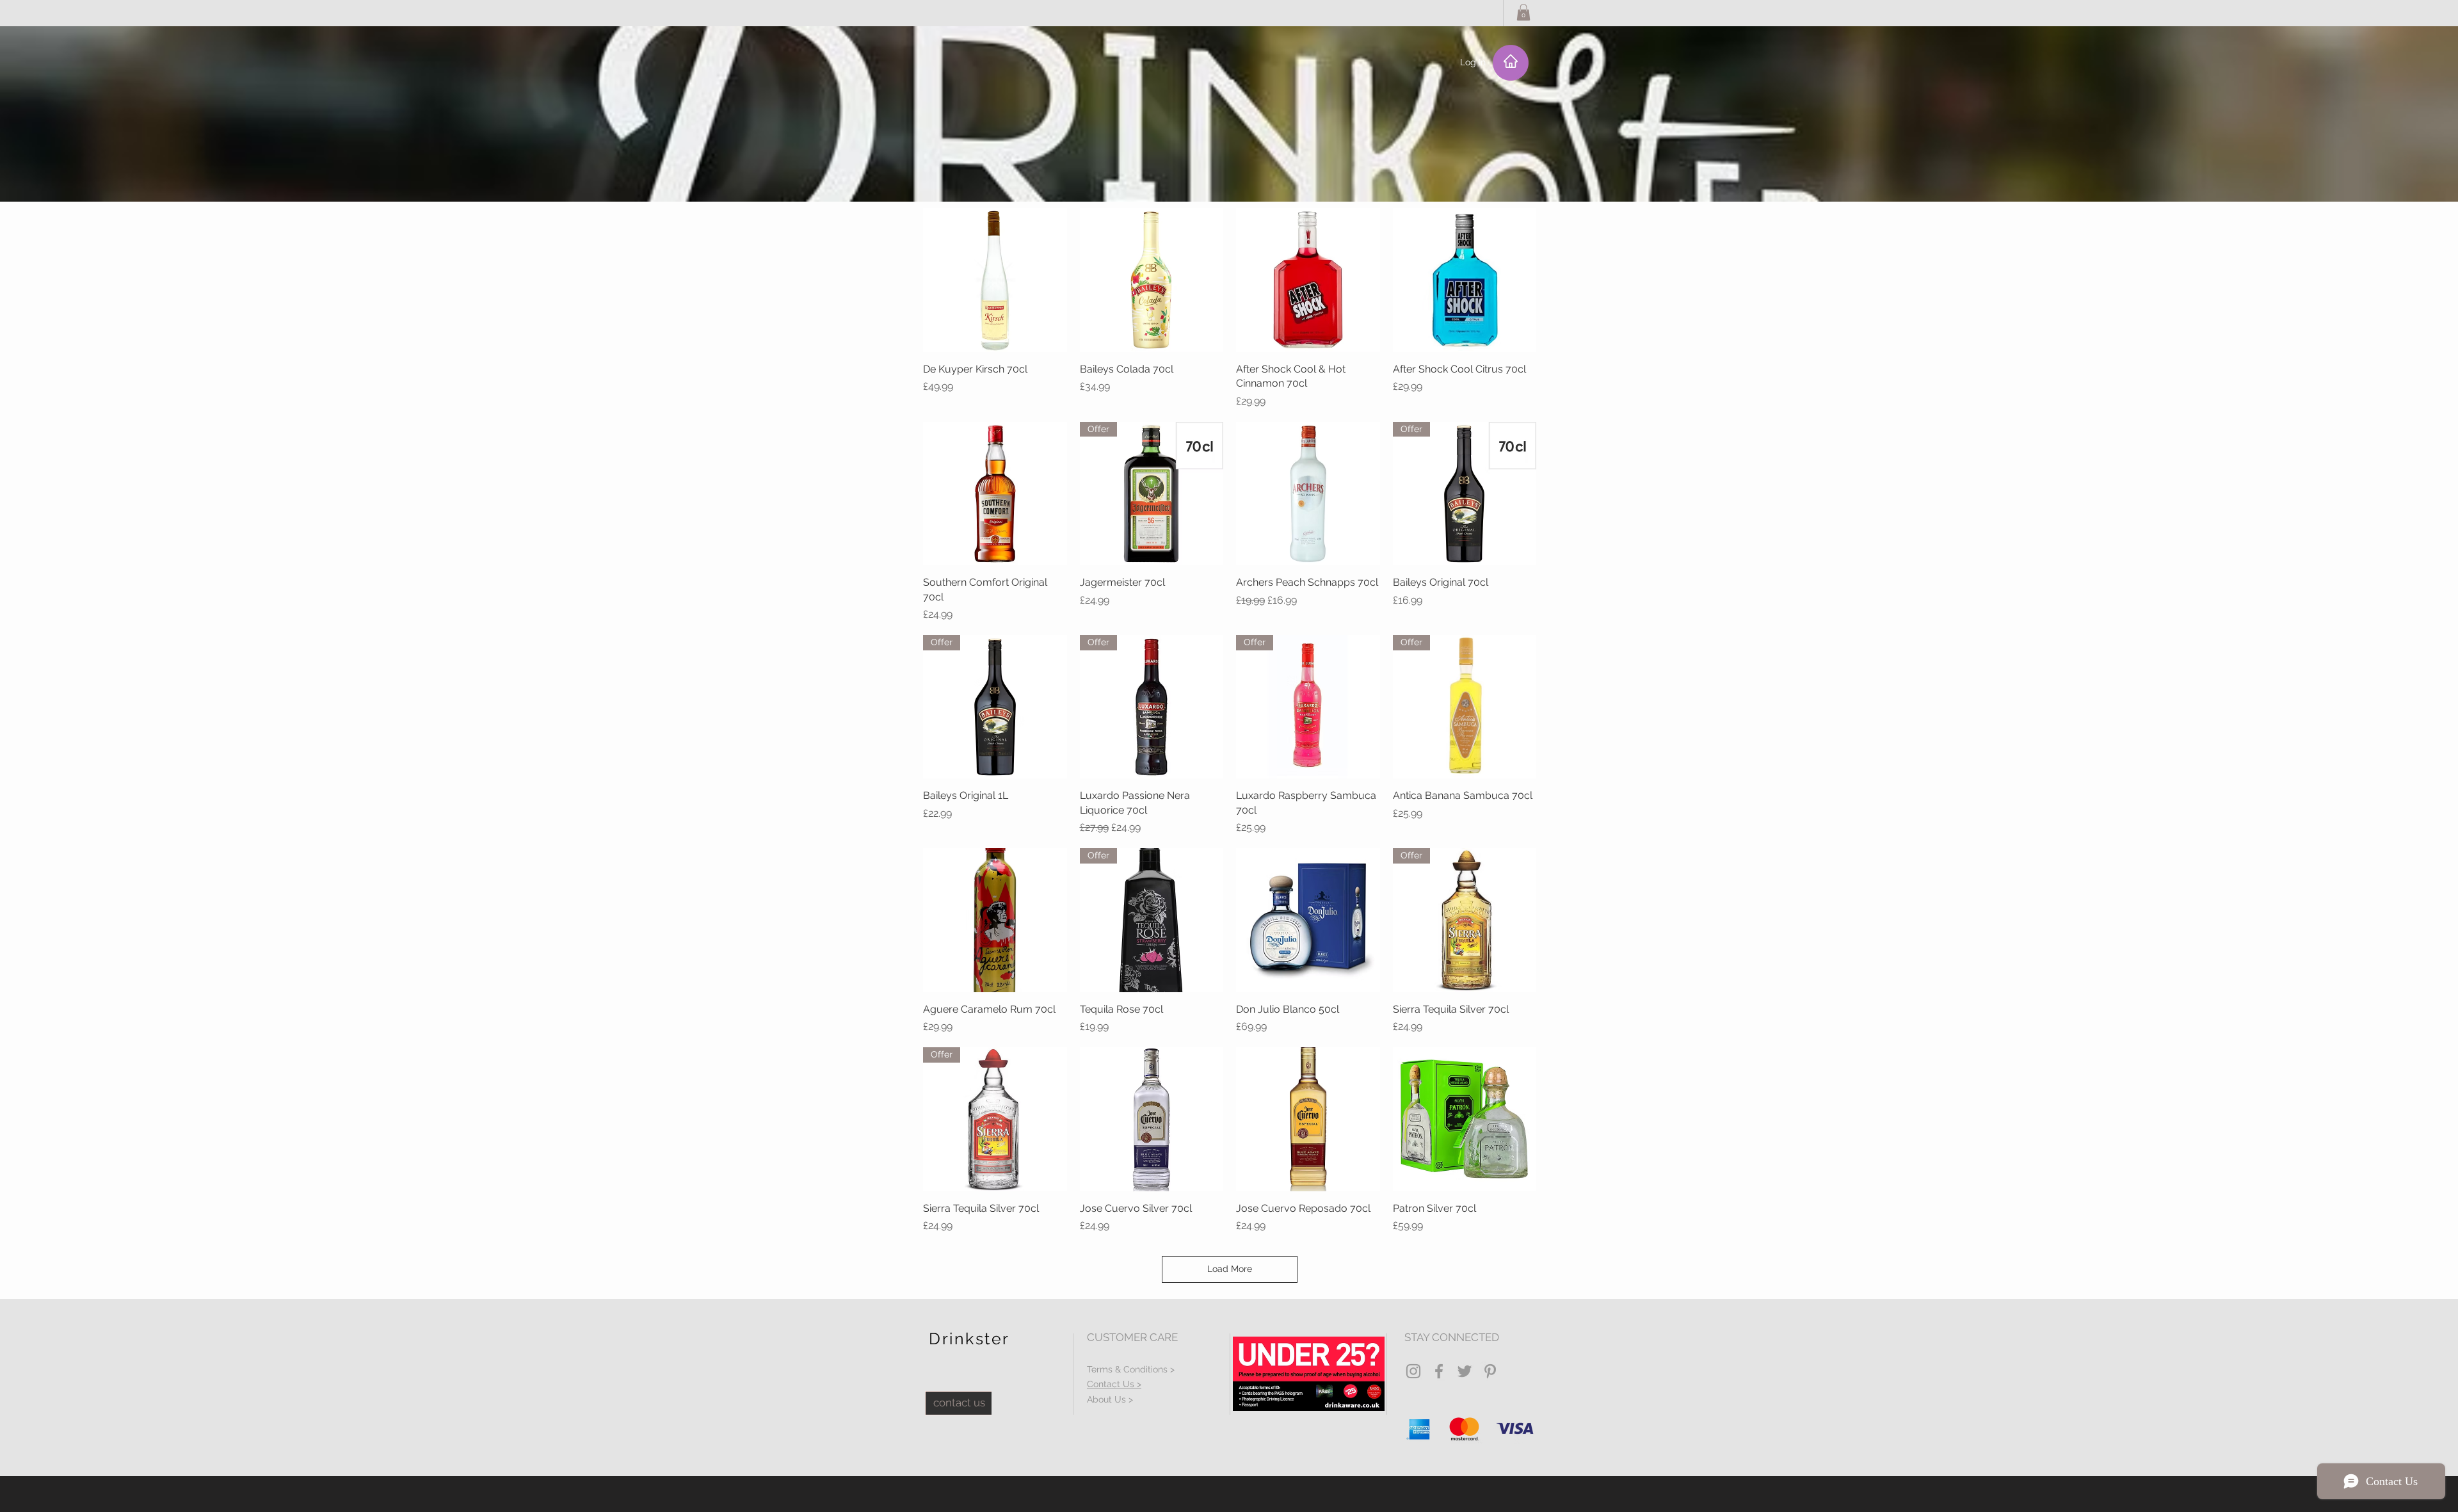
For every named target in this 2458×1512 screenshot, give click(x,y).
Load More (1230, 1269)
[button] (1523, 12)
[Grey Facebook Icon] (1439, 1371)
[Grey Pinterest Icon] (1490, 1371)
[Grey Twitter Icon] (1465, 1371)
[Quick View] (995, 280)
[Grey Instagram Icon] (1413, 1371)
